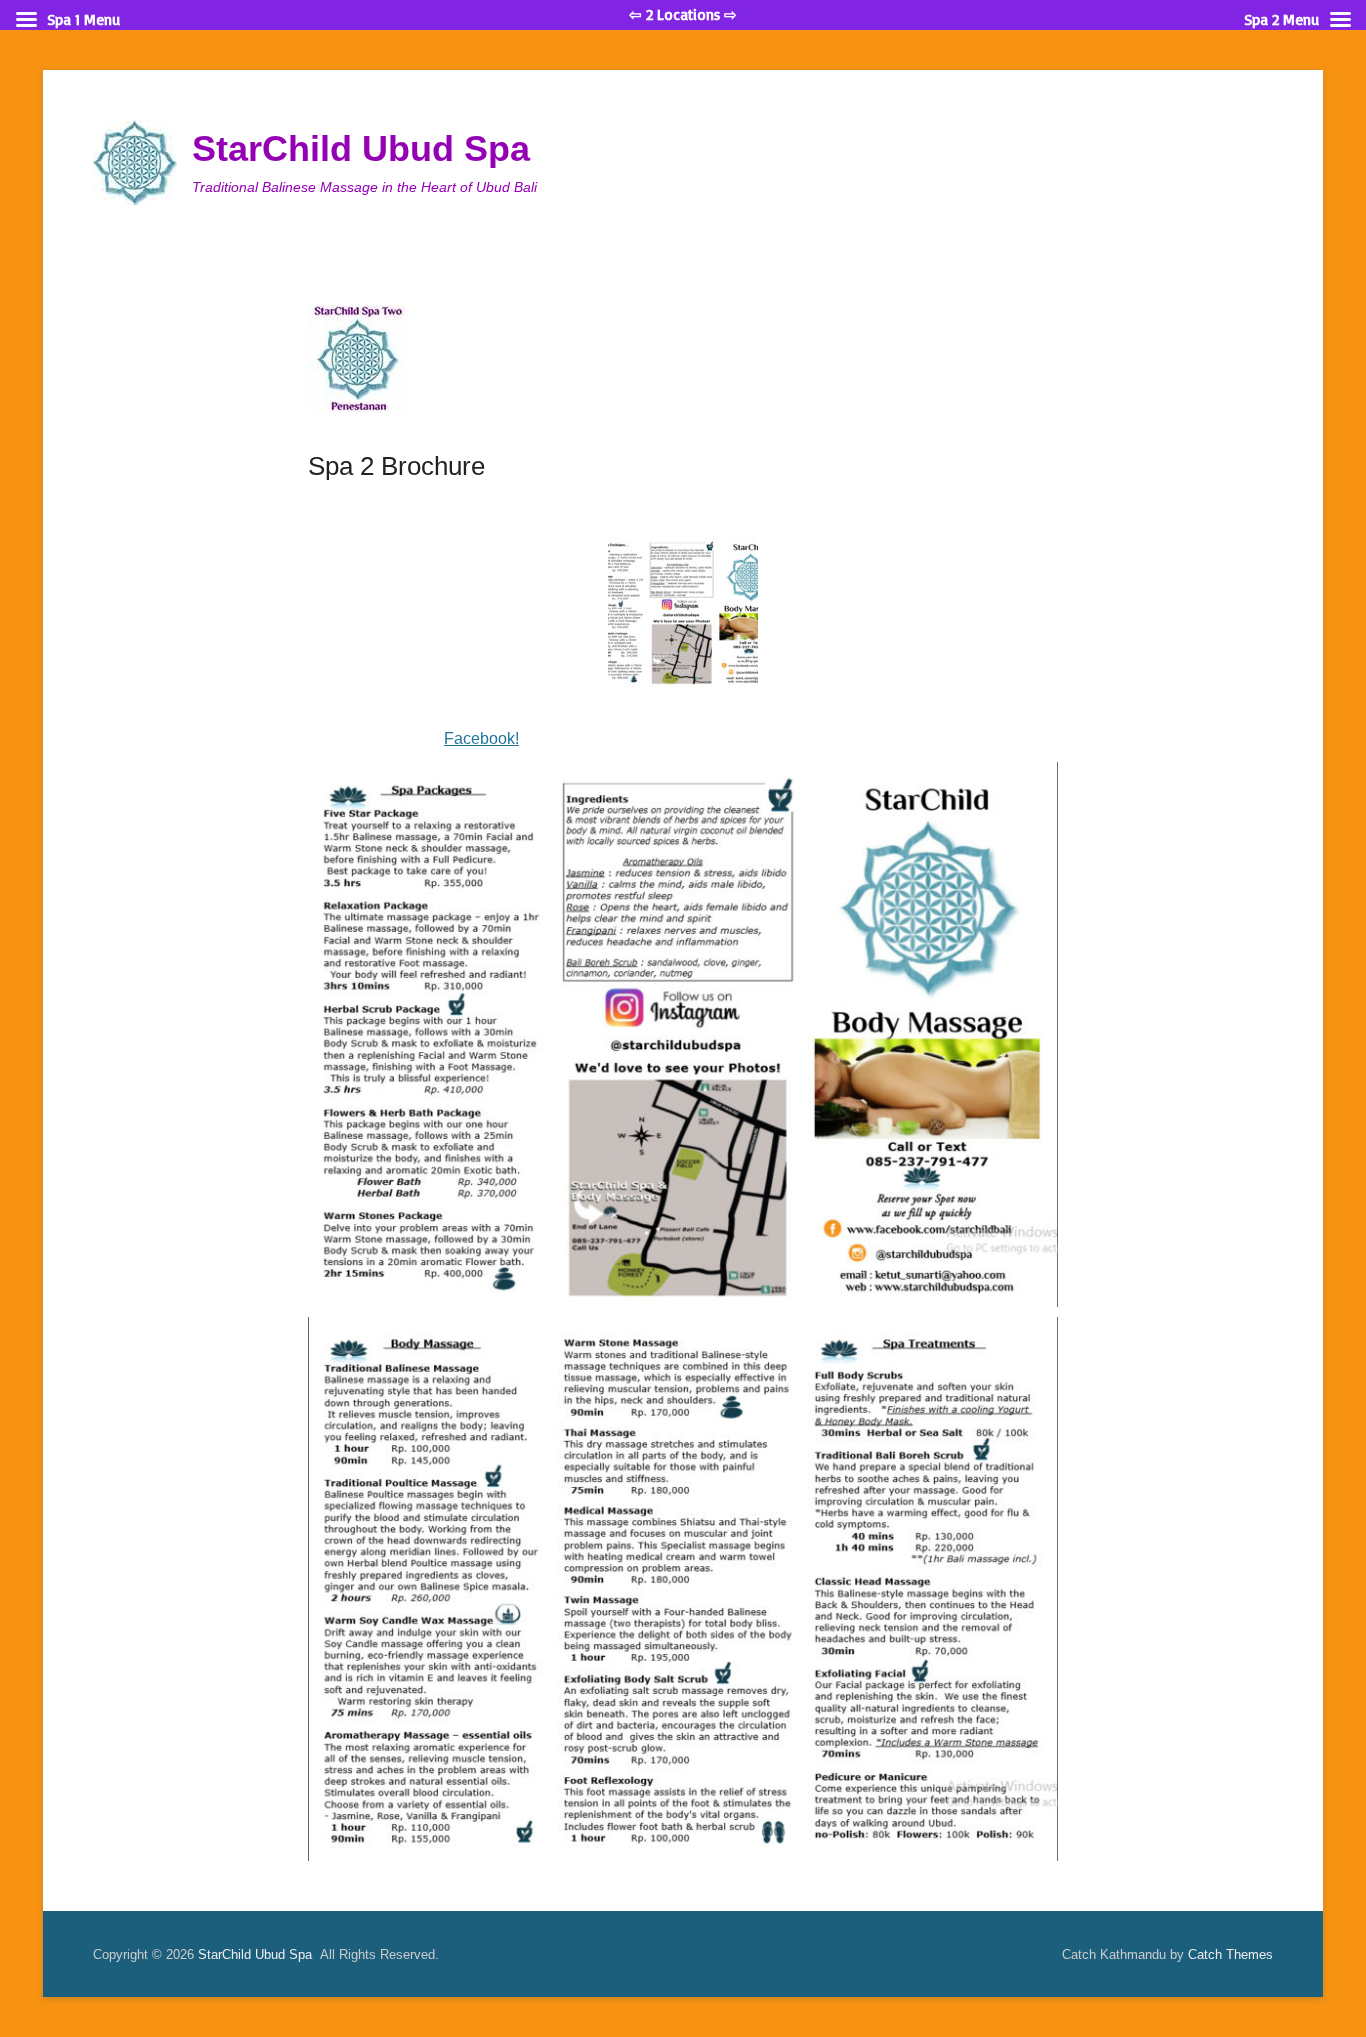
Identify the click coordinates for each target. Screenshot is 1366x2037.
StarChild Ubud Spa (361, 148)
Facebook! (481, 738)
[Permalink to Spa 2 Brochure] (683, 359)
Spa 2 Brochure (396, 466)
